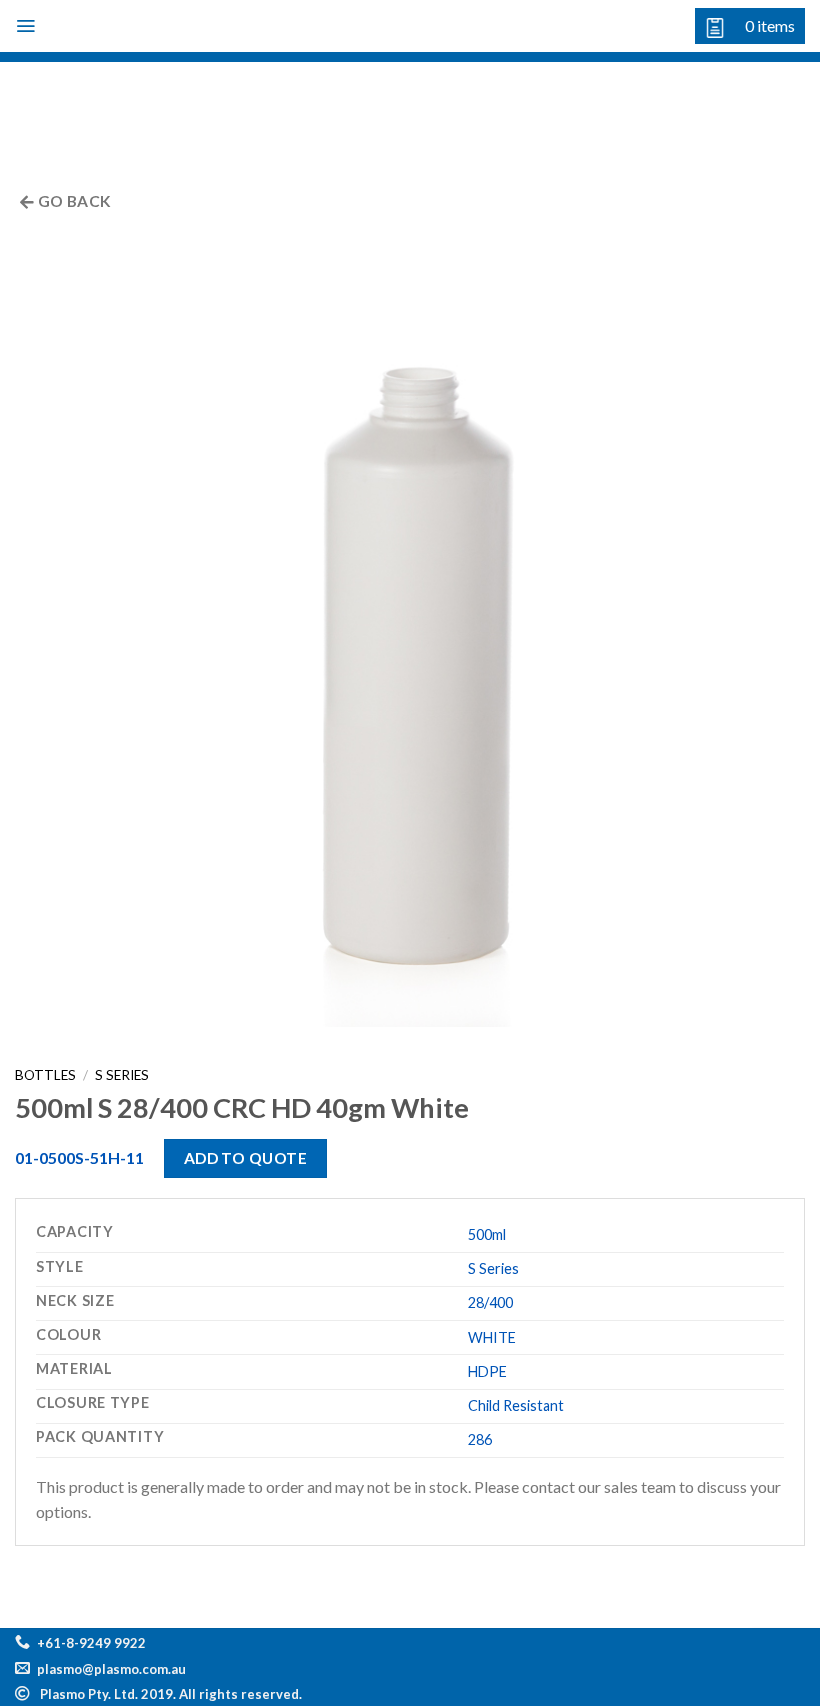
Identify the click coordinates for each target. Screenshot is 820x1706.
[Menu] (25, 26)
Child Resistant (516, 1405)
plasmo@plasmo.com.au (111, 1669)
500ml (487, 1234)
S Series (122, 1075)
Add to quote (246, 1158)
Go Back (73, 201)
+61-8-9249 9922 (91, 1643)
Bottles (45, 1075)
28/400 (490, 1302)
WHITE (492, 1337)
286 (480, 1439)
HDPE (487, 1371)
